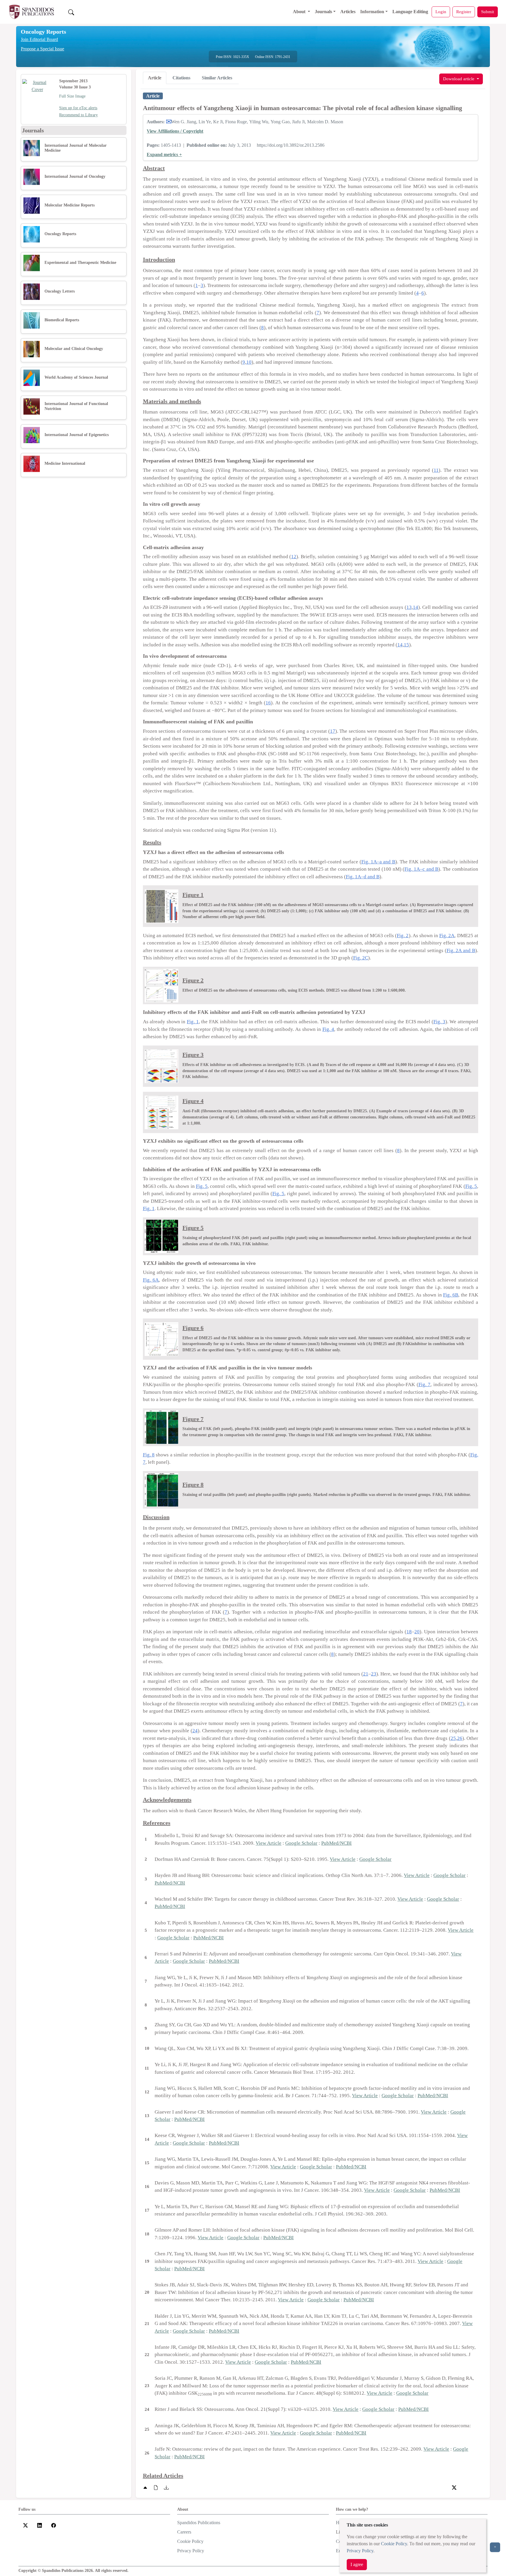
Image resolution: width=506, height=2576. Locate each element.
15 (406, 645)
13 (409, 607)
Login (441, 12)
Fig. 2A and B (461, 950)
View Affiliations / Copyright (175, 131)
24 (195, 1731)
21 (366, 1674)
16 (268, 703)
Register (464, 12)
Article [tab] (155, 78)
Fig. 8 (149, 1455)
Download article (459, 79)
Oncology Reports (43, 32)
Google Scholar (301, 1843)
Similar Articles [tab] (217, 78)
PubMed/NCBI (336, 1843)
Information (372, 12)
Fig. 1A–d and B (363, 877)
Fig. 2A (447, 936)
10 (249, 362)
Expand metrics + (164, 154)
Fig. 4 (328, 1029)
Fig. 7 (425, 1384)
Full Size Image (72, 96)
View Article (269, 1843)
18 (409, 1632)
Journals (323, 12)
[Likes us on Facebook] (54, 2525)
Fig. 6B (451, 1295)
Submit (488, 12)
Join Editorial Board (39, 39)
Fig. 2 (403, 936)
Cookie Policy (394, 2544)
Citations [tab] (181, 78)
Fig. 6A (151, 1280)
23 (374, 1674)
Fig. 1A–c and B (421, 869)
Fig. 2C (361, 958)
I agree (357, 2564)
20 (417, 1632)
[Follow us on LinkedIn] (40, 2525)
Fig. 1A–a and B (378, 862)
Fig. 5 (202, 1186)
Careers (184, 2532)
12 (294, 557)
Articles (348, 12)
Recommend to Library (78, 115)
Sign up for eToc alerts (78, 108)
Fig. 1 (193, 1022)
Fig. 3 (439, 1022)
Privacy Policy (360, 2551)
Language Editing (410, 12)
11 (436, 470)
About (300, 12)
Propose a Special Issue (42, 49)
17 (333, 731)
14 (416, 607)
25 (453, 1738)
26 (460, 1738)
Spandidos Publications (199, 2523)
